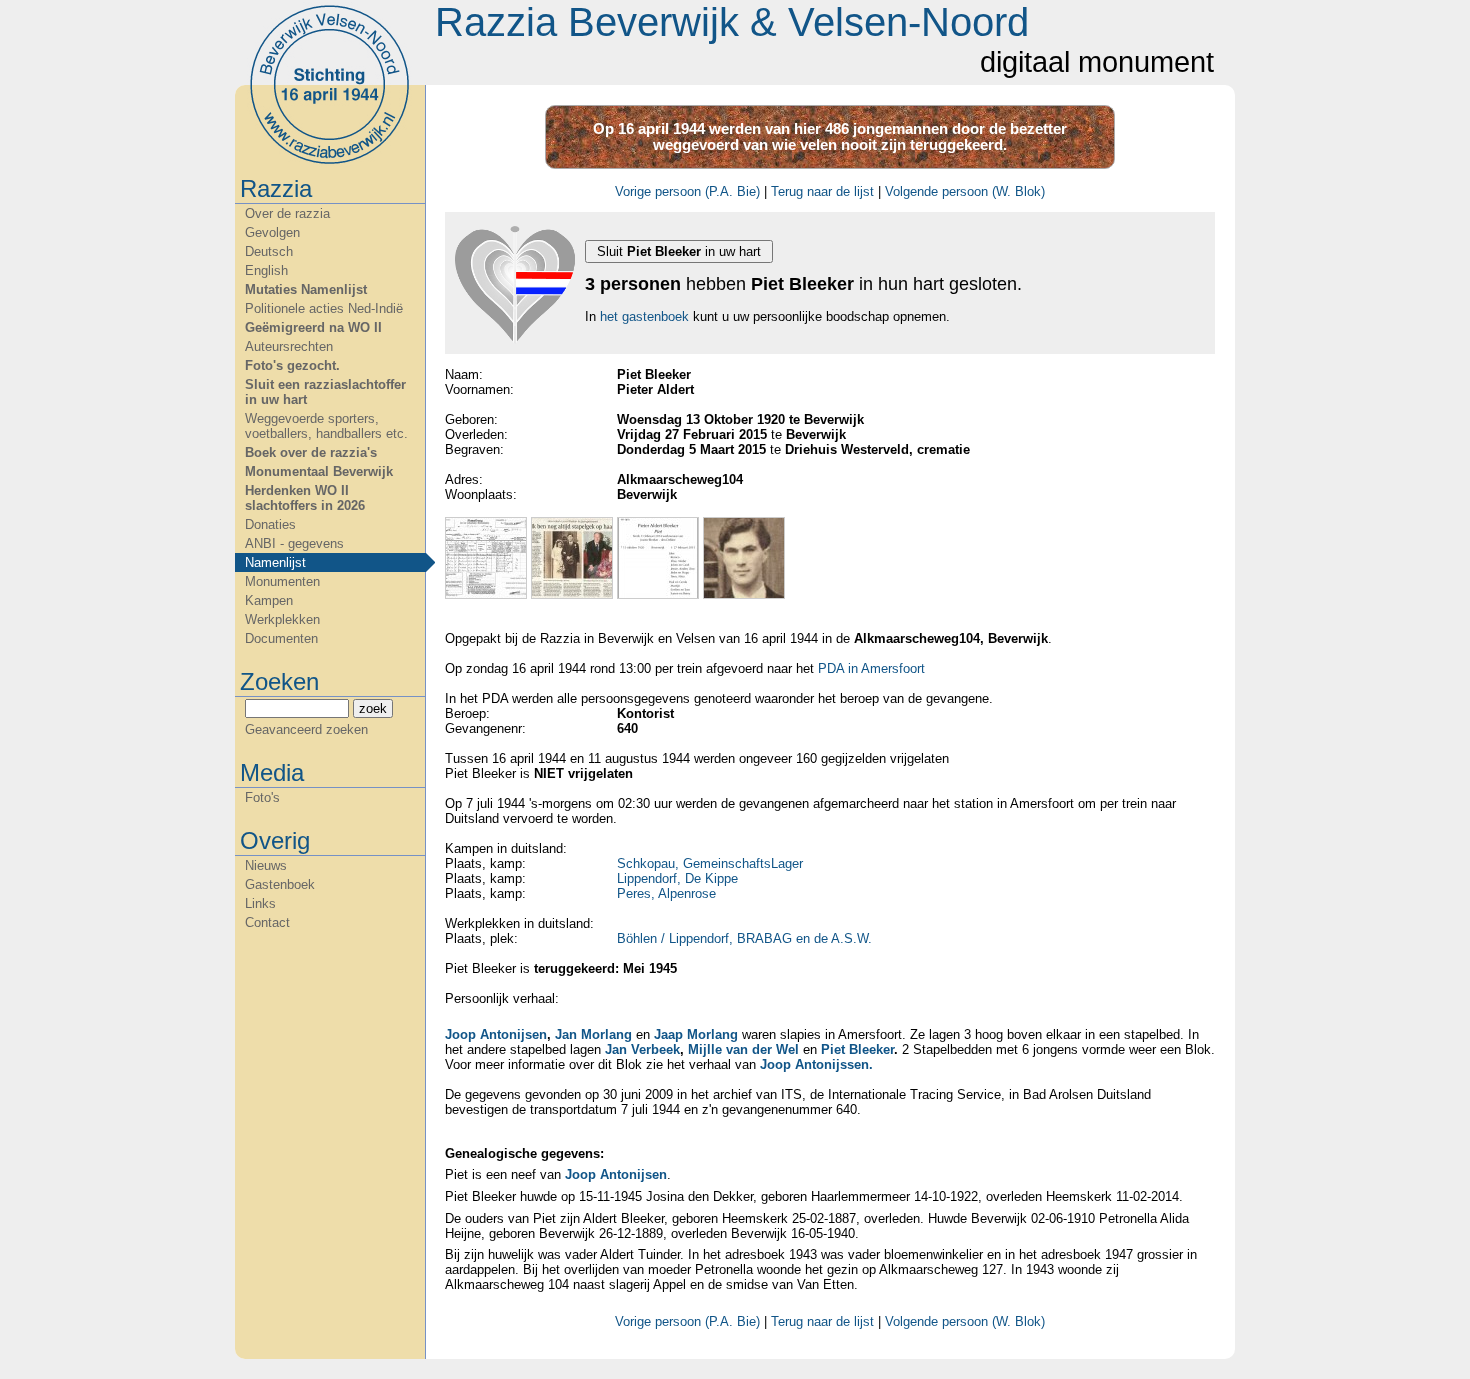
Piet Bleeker (857, 1049)
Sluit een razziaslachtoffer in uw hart (325, 392)
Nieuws (266, 865)
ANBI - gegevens (294, 543)
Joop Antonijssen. (816, 1064)
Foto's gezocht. (292, 365)
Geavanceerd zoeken (306, 729)
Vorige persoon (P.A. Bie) (687, 191)
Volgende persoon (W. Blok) (965, 191)
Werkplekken (282, 619)
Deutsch (269, 251)
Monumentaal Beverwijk (319, 471)
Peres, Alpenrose (666, 893)
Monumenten (282, 581)
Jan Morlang (593, 1034)
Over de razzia (287, 213)
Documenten (281, 638)
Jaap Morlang (696, 1034)
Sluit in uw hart (679, 251)
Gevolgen (272, 232)
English (266, 270)
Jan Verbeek (642, 1049)
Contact (267, 922)
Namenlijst (275, 562)
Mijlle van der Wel (743, 1049)
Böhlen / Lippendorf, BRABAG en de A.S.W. (744, 938)
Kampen (269, 600)
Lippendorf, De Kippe (677, 878)
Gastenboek (280, 884)
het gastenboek (644, 316)
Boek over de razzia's (311, 452)
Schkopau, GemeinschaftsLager (710, 863)
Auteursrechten (289, 346)
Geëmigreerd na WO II (313, 327)
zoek (373, 708)
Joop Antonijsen (496, 1034)
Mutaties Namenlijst (306, 289)
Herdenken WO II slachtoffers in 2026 (305, 498)
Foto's (262, 797)
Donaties (270, 524)
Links (260, 903)
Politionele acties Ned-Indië (324, 308)
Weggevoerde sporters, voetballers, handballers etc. (326, 426)
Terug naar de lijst (822, 191)
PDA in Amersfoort (871, 668)
